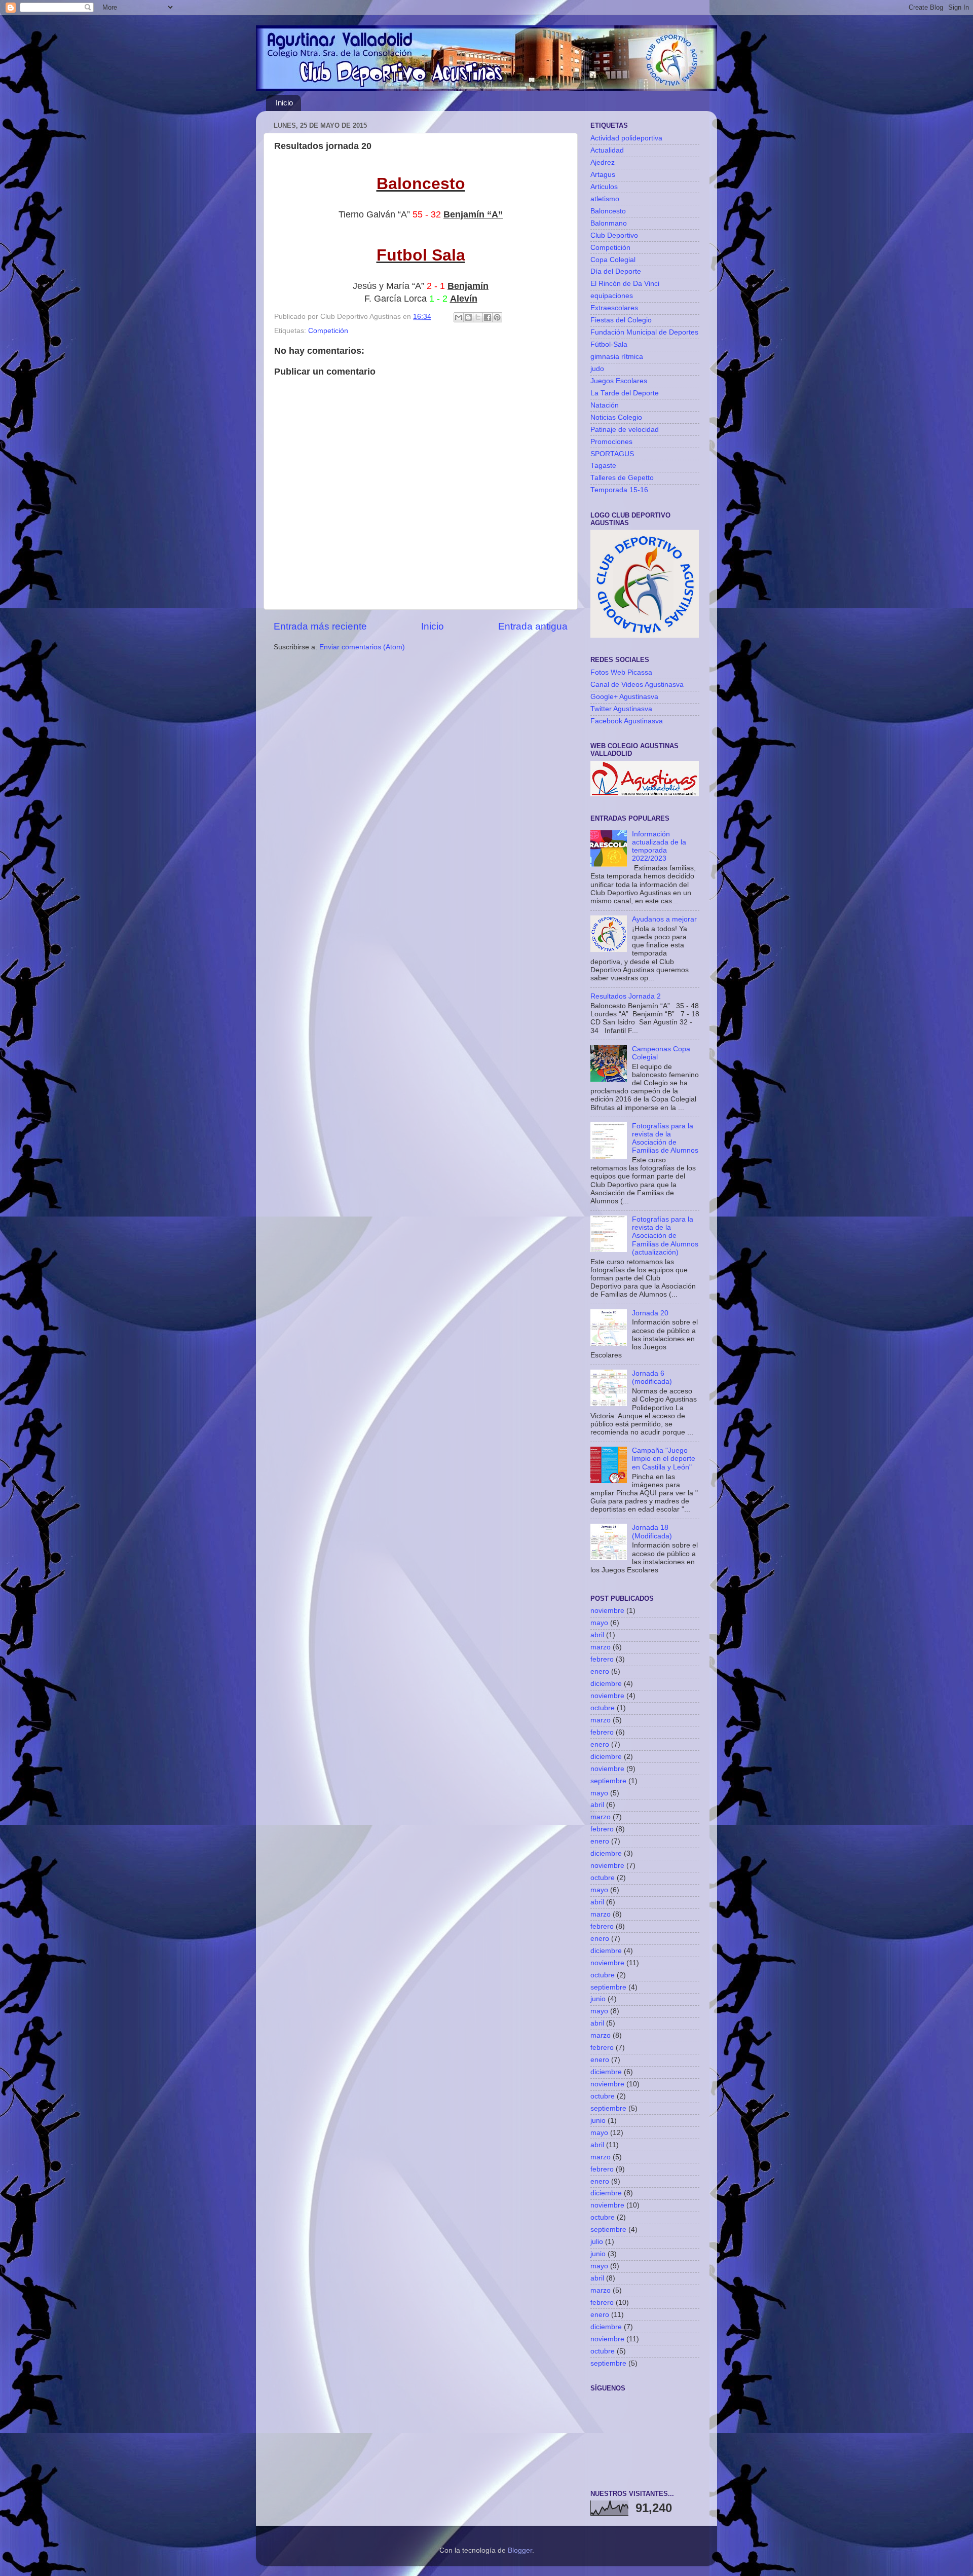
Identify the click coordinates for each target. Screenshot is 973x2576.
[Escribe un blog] (468, 317)
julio (597, 2242)
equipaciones (612, 296)
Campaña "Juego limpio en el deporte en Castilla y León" (664, 1459)
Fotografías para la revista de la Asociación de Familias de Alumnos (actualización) (665, 1236)
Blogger (520, 2550)
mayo (599, 1623)
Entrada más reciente (320, 626)
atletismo (605, 199)
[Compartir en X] (478, 317)
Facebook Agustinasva (627, 721)
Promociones (611, 442)
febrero (602, 1659)
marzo (601, 1647)
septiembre (608, 1781)
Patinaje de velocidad (625, 430)
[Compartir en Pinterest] (497, 317)
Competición (328, 331)
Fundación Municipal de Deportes (644, 332)
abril (597, 1635)
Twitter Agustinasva (621, 709)
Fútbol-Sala (609, 344)
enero (600, 1671)
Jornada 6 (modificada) (652, 1377)
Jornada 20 (650, 1313)
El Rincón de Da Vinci (625, 284)
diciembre (606, 1684)
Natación (605, 405)
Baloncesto (608, 211)
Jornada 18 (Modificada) (652, 1532)
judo (597, 369)
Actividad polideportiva (626, 138)
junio (598, 1999)
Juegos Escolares (619, 381)
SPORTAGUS (612, 454)
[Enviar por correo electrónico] (459, 317)
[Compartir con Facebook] (488, 317)
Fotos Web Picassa (621, 672)
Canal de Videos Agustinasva (637, 685)
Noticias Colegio (616, 417)
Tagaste (603, 466)
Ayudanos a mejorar (664, 919)
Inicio (284, 103)
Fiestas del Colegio (621, 320)
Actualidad (607, 150)
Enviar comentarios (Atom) (362, 647)
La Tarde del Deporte (625, 393)
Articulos (604, 187)
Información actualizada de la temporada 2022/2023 (659, 847)
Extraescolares (614, 308)
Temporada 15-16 (619, 490)
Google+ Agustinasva (624, 697)
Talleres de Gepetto (622, 478)
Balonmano (609, 223)
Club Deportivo (614, 235)
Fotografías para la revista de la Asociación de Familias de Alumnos (665, 1138)
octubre (603, 1708)
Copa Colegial (613, 260)
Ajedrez (603, 162)
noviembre (607, 1611)
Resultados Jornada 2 (626, 996)
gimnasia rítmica (617, 357)
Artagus (603, 175)
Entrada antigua (533, 626)
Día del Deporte (616, 271)
